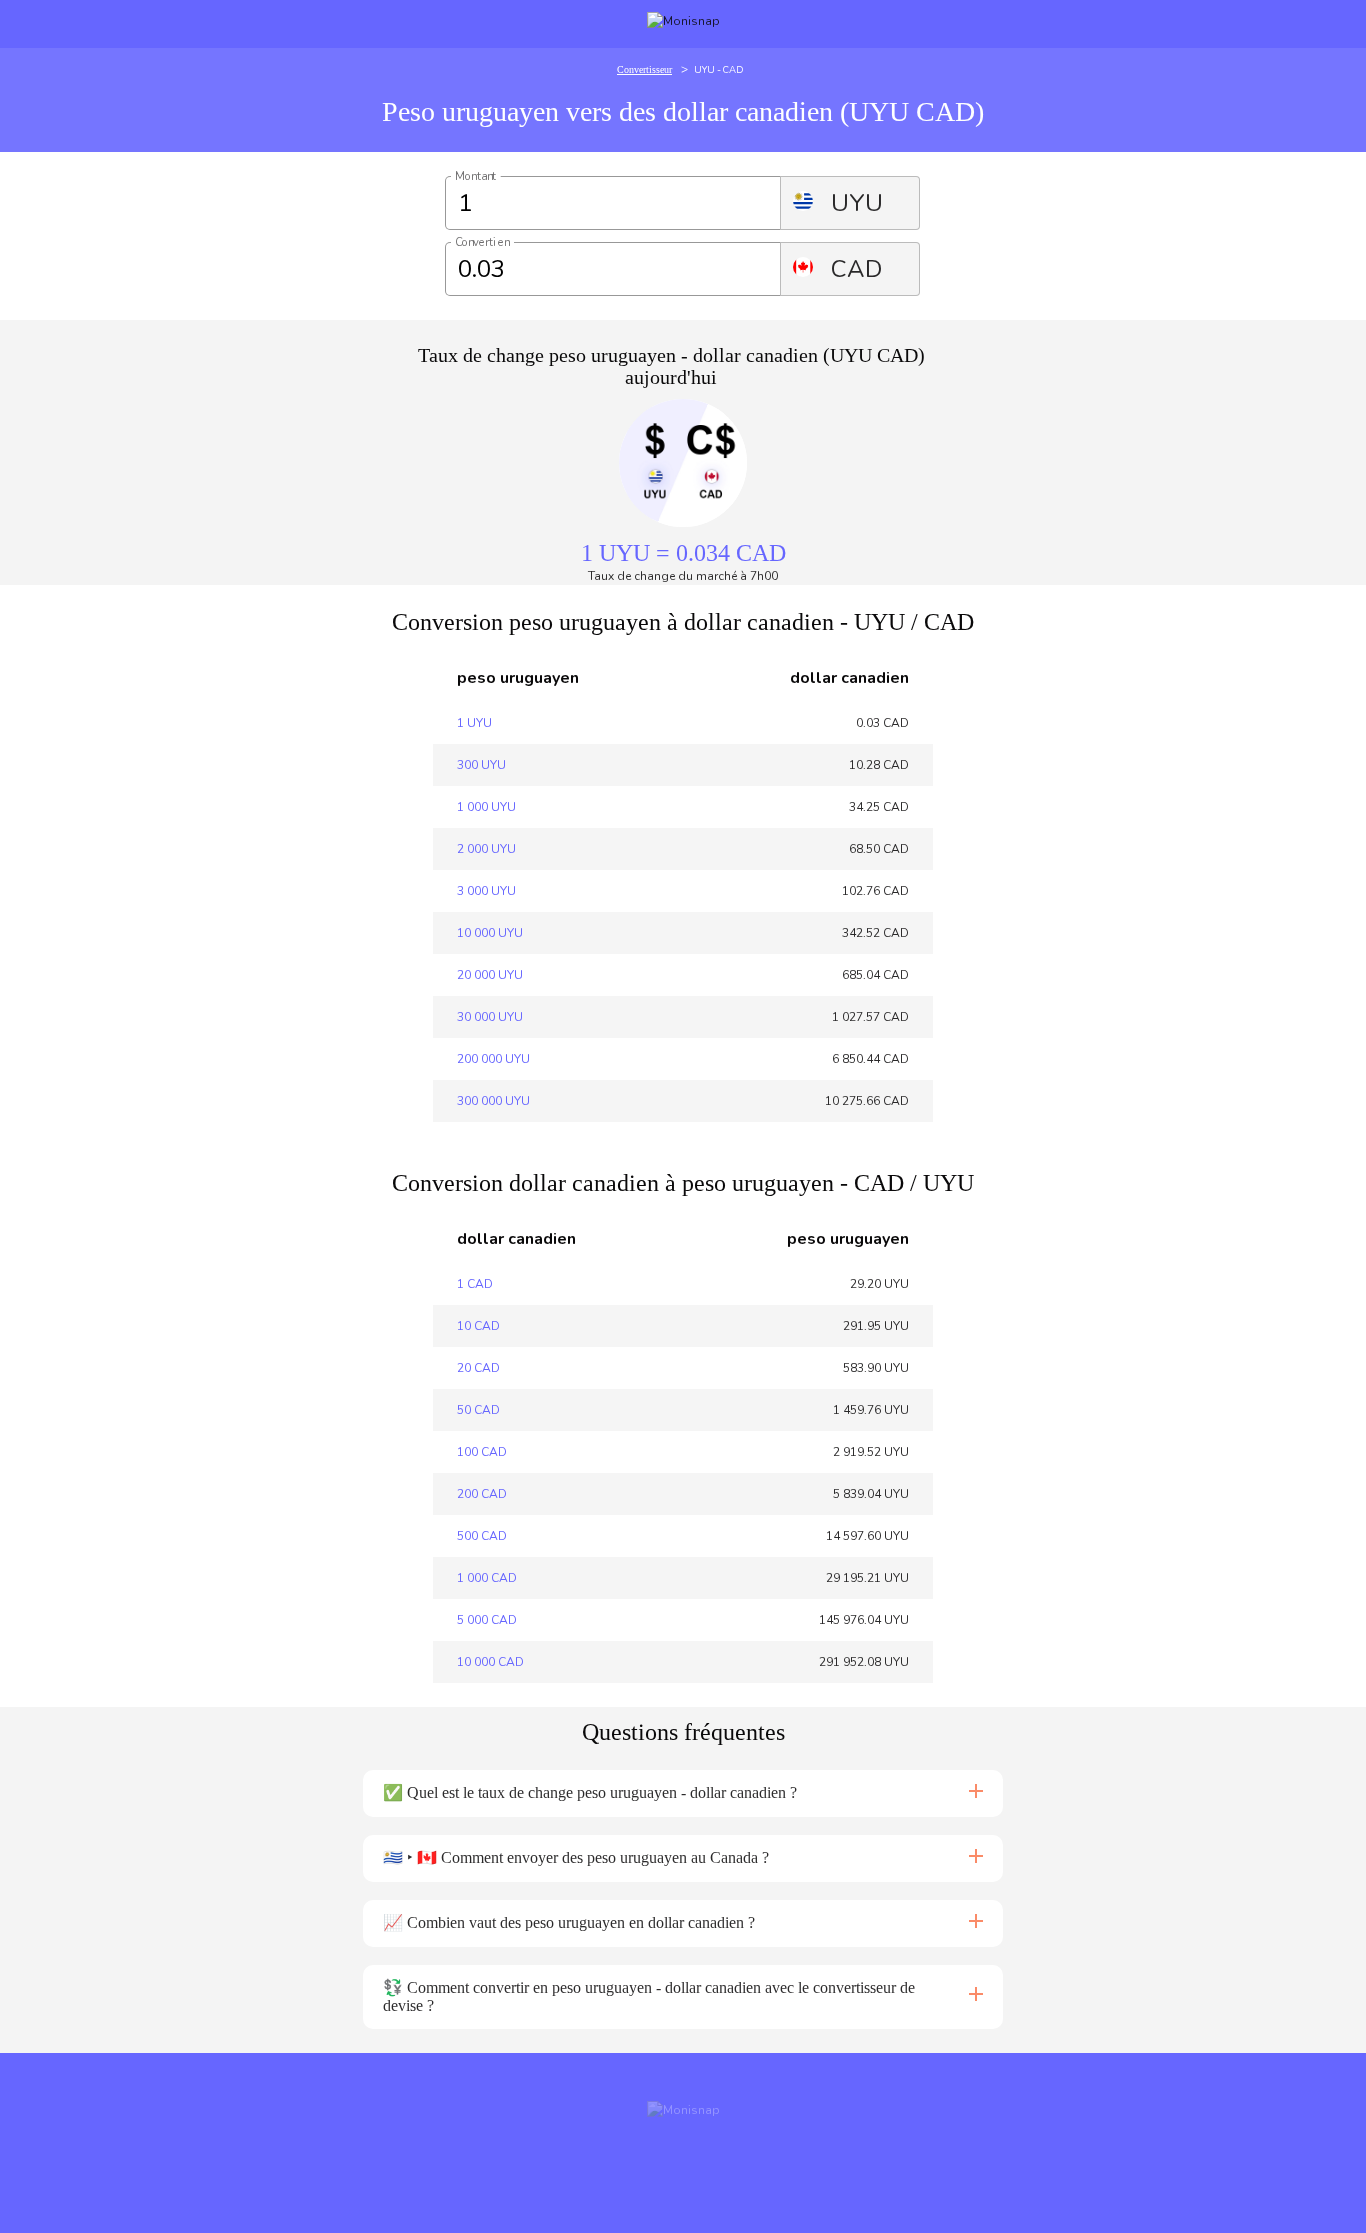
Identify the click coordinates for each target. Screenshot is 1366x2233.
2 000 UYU (486, 849)
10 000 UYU (490, 933)
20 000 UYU (490, 975)
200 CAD (482, 1494)
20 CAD (478, 1368)
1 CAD (475, 1284)
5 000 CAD (487, 1620)
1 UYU (474, 723)
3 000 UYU (486, 891)
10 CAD (478, 1326)
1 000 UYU (486, 807)
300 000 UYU (493, 1101)
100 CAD (482, 1452)
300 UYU (481, 765)
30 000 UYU (490, 1017)
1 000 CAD (487, 1578)
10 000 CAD (490, 1662)
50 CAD (478, 1410)
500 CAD (482, 1536)
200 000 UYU (493, 1059)
